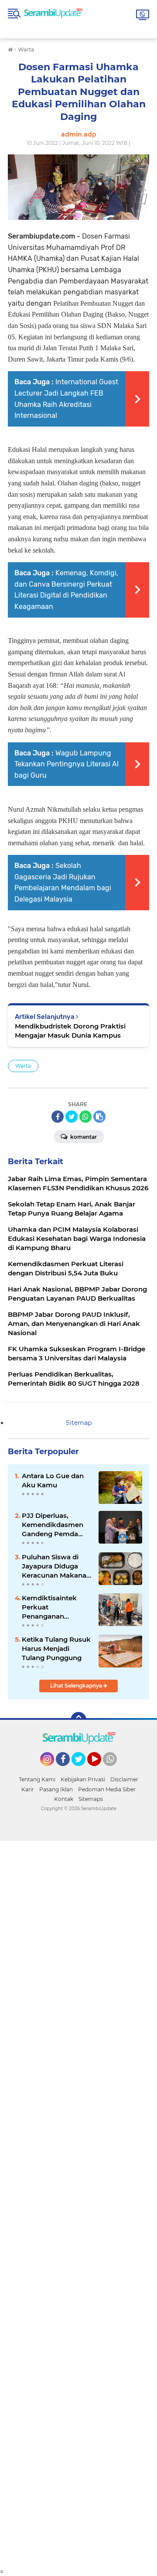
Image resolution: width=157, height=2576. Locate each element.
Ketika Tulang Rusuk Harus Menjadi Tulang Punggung (56, 1648)
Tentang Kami (37, 1779)
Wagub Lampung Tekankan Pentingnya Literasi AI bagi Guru (67, 764)
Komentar (83, 1137)
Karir (28, 1789)
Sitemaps (91, 1799)
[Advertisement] (78, 2204)
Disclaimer (124, 1779)
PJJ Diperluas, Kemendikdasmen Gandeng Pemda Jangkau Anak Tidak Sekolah (56, 1525)
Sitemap (79, 1423)
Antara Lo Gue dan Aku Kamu (53, 1480)
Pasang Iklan (56, 1789)
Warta (23, 1066)
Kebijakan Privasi (83, 1779)
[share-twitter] (72, 1117)
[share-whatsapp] (85, 1117)
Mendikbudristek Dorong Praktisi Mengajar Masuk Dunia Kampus (70, 1031)
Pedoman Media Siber (107, 1789)
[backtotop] (78, 1720)
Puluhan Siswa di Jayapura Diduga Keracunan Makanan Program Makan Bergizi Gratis (56, 1566)
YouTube (100, 1770)
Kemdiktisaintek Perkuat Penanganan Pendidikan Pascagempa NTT (51, 1607)
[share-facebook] (58, 1117)
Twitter (82, 1770)
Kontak (64, 1799)
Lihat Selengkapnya (77, 1686)
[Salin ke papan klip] (99, 1117)
